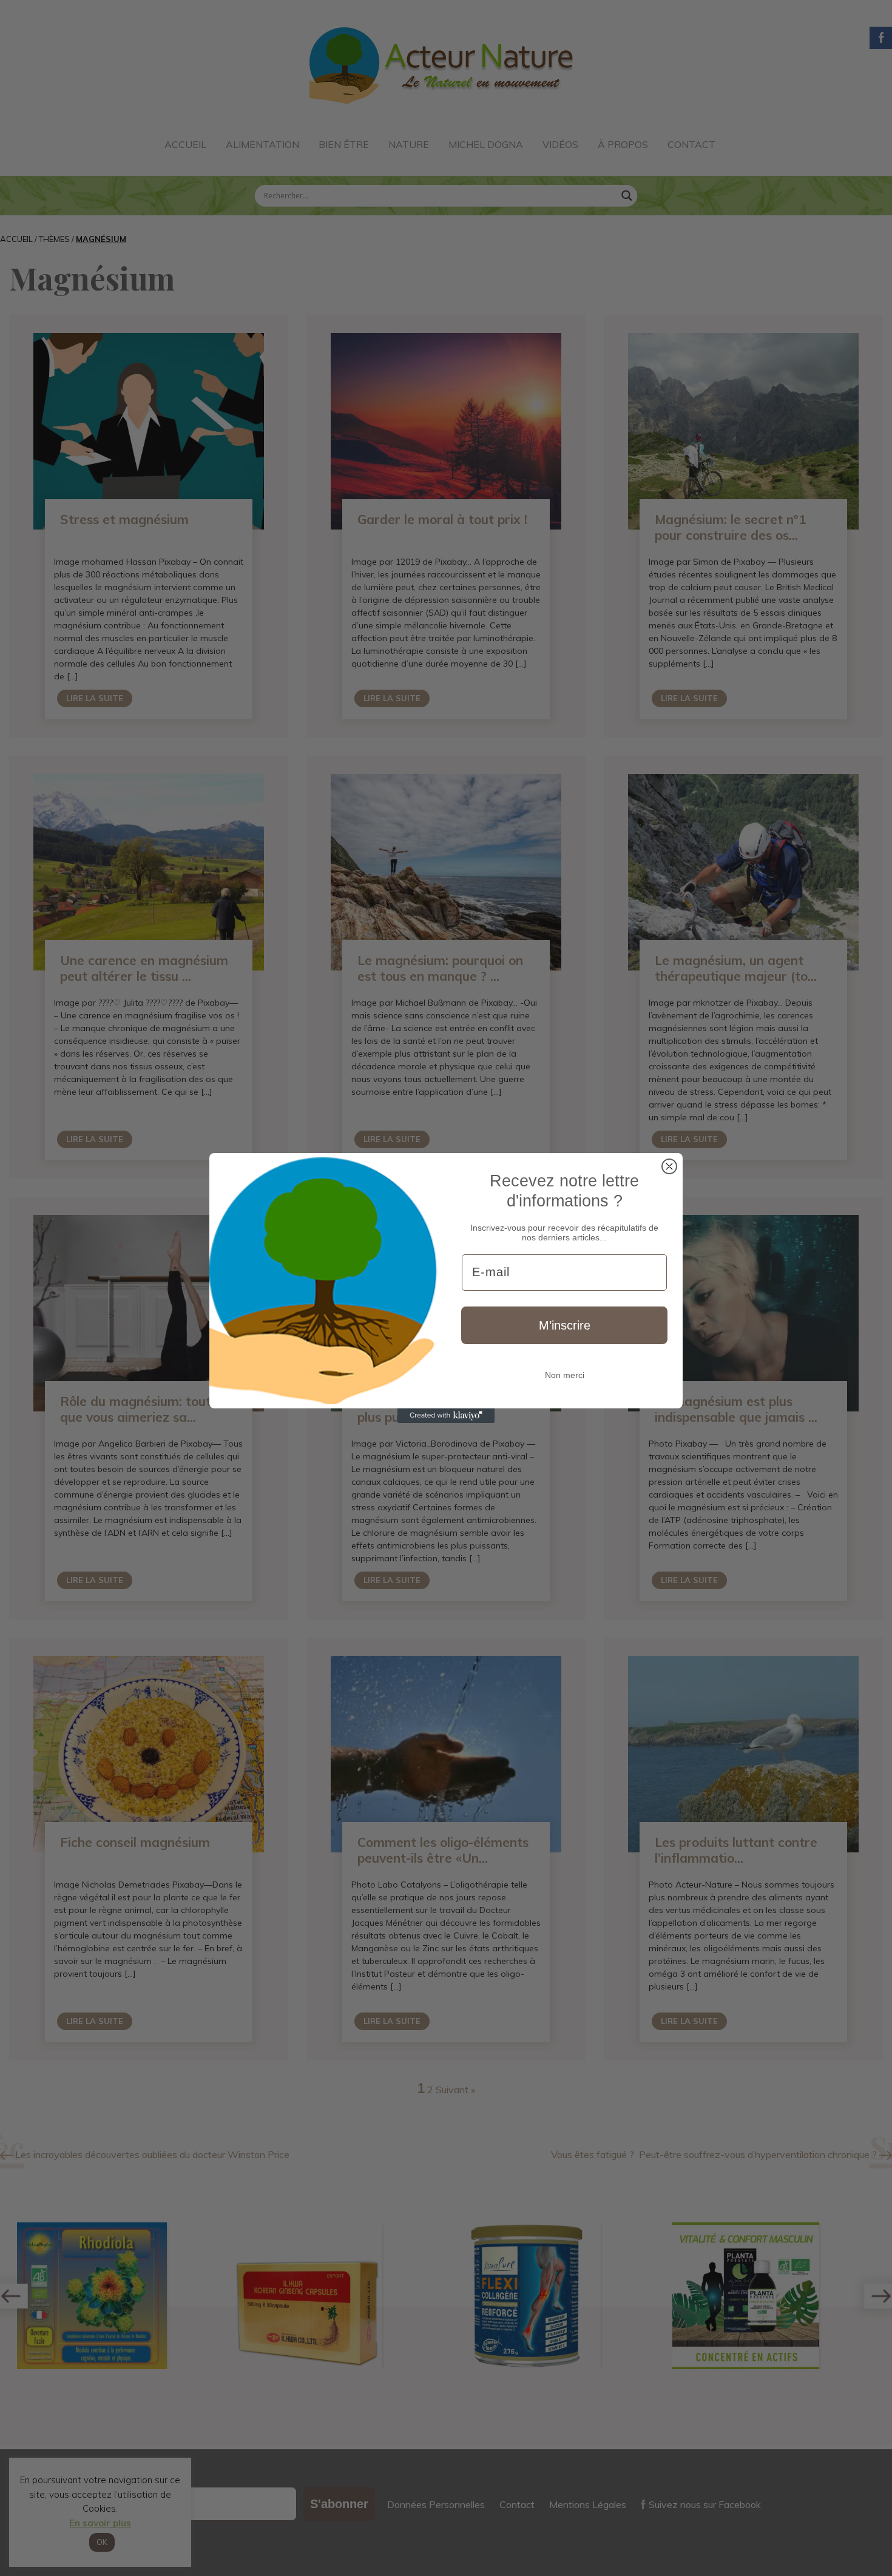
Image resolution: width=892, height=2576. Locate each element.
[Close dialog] (669, 1166)
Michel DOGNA (486, 144)
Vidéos (560, 144)
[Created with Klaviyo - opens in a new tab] (446, 1416)
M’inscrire (565, 1325)
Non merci (565, 1375)
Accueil (185, 144)
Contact (691, 144)
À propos (623, 144)
